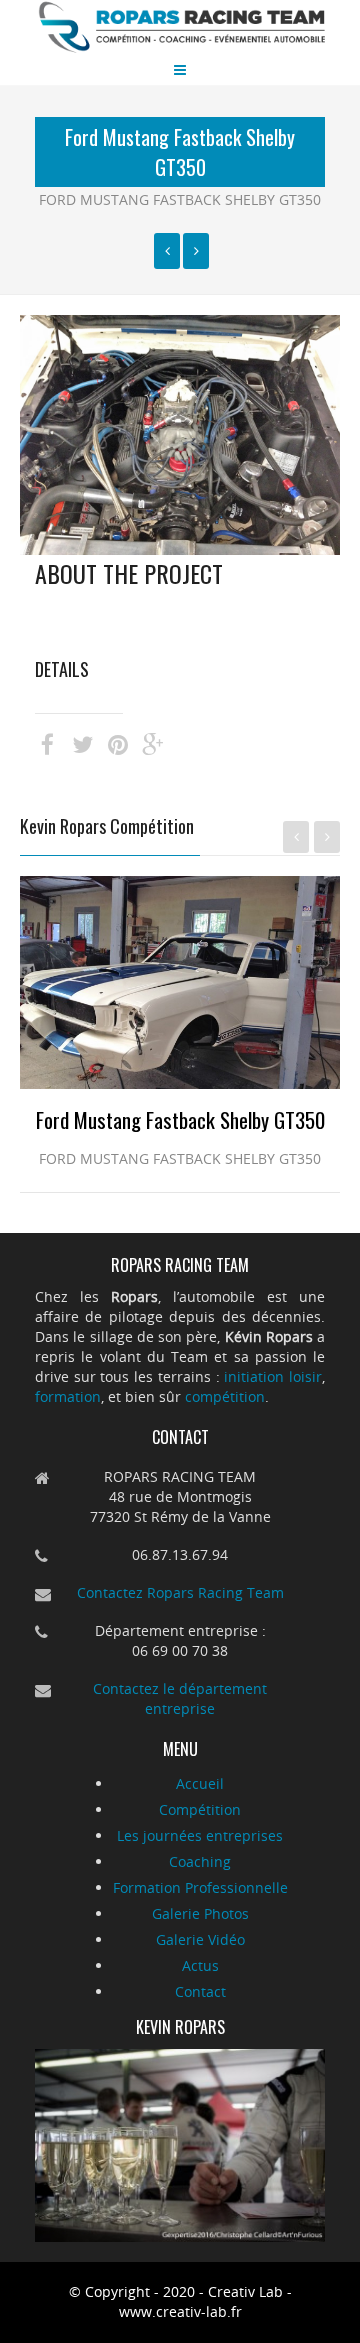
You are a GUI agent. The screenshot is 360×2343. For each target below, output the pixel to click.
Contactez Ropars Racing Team (180, 1592)
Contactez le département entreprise (180, 1698)
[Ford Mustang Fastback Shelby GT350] (167, 251)
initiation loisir (273, 1376)
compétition (225, 1396)
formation (68, 1396)
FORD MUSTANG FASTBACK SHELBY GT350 (180, 199)
